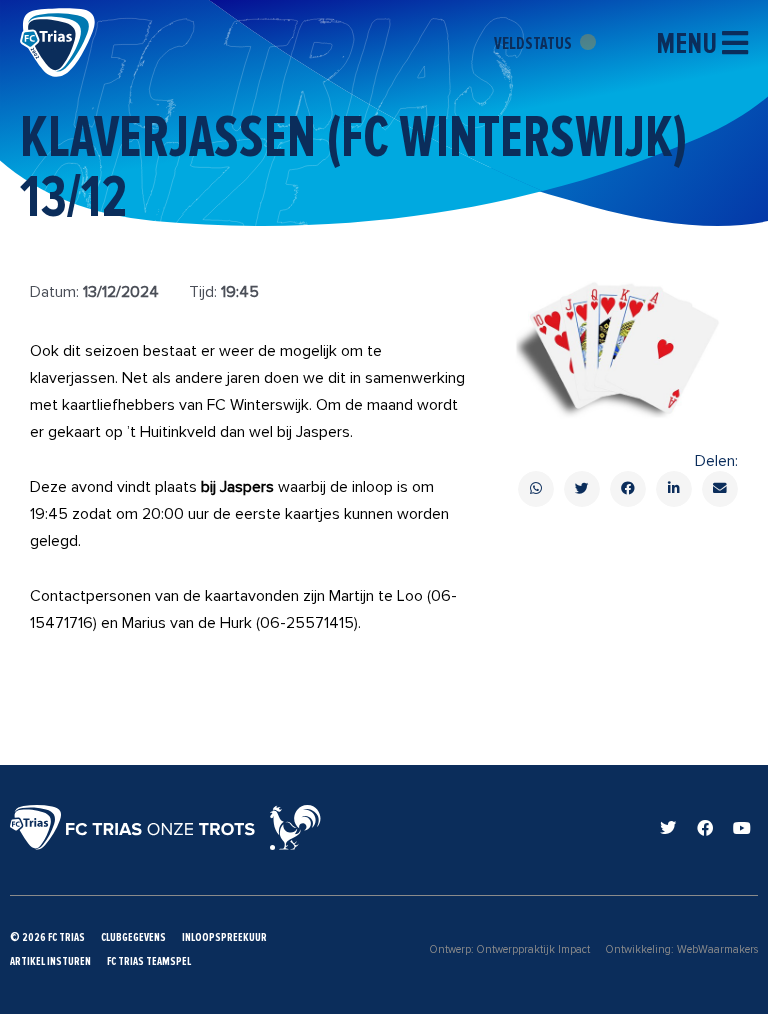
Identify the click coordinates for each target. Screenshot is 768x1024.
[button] (536, 489)
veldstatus (534, 43)
